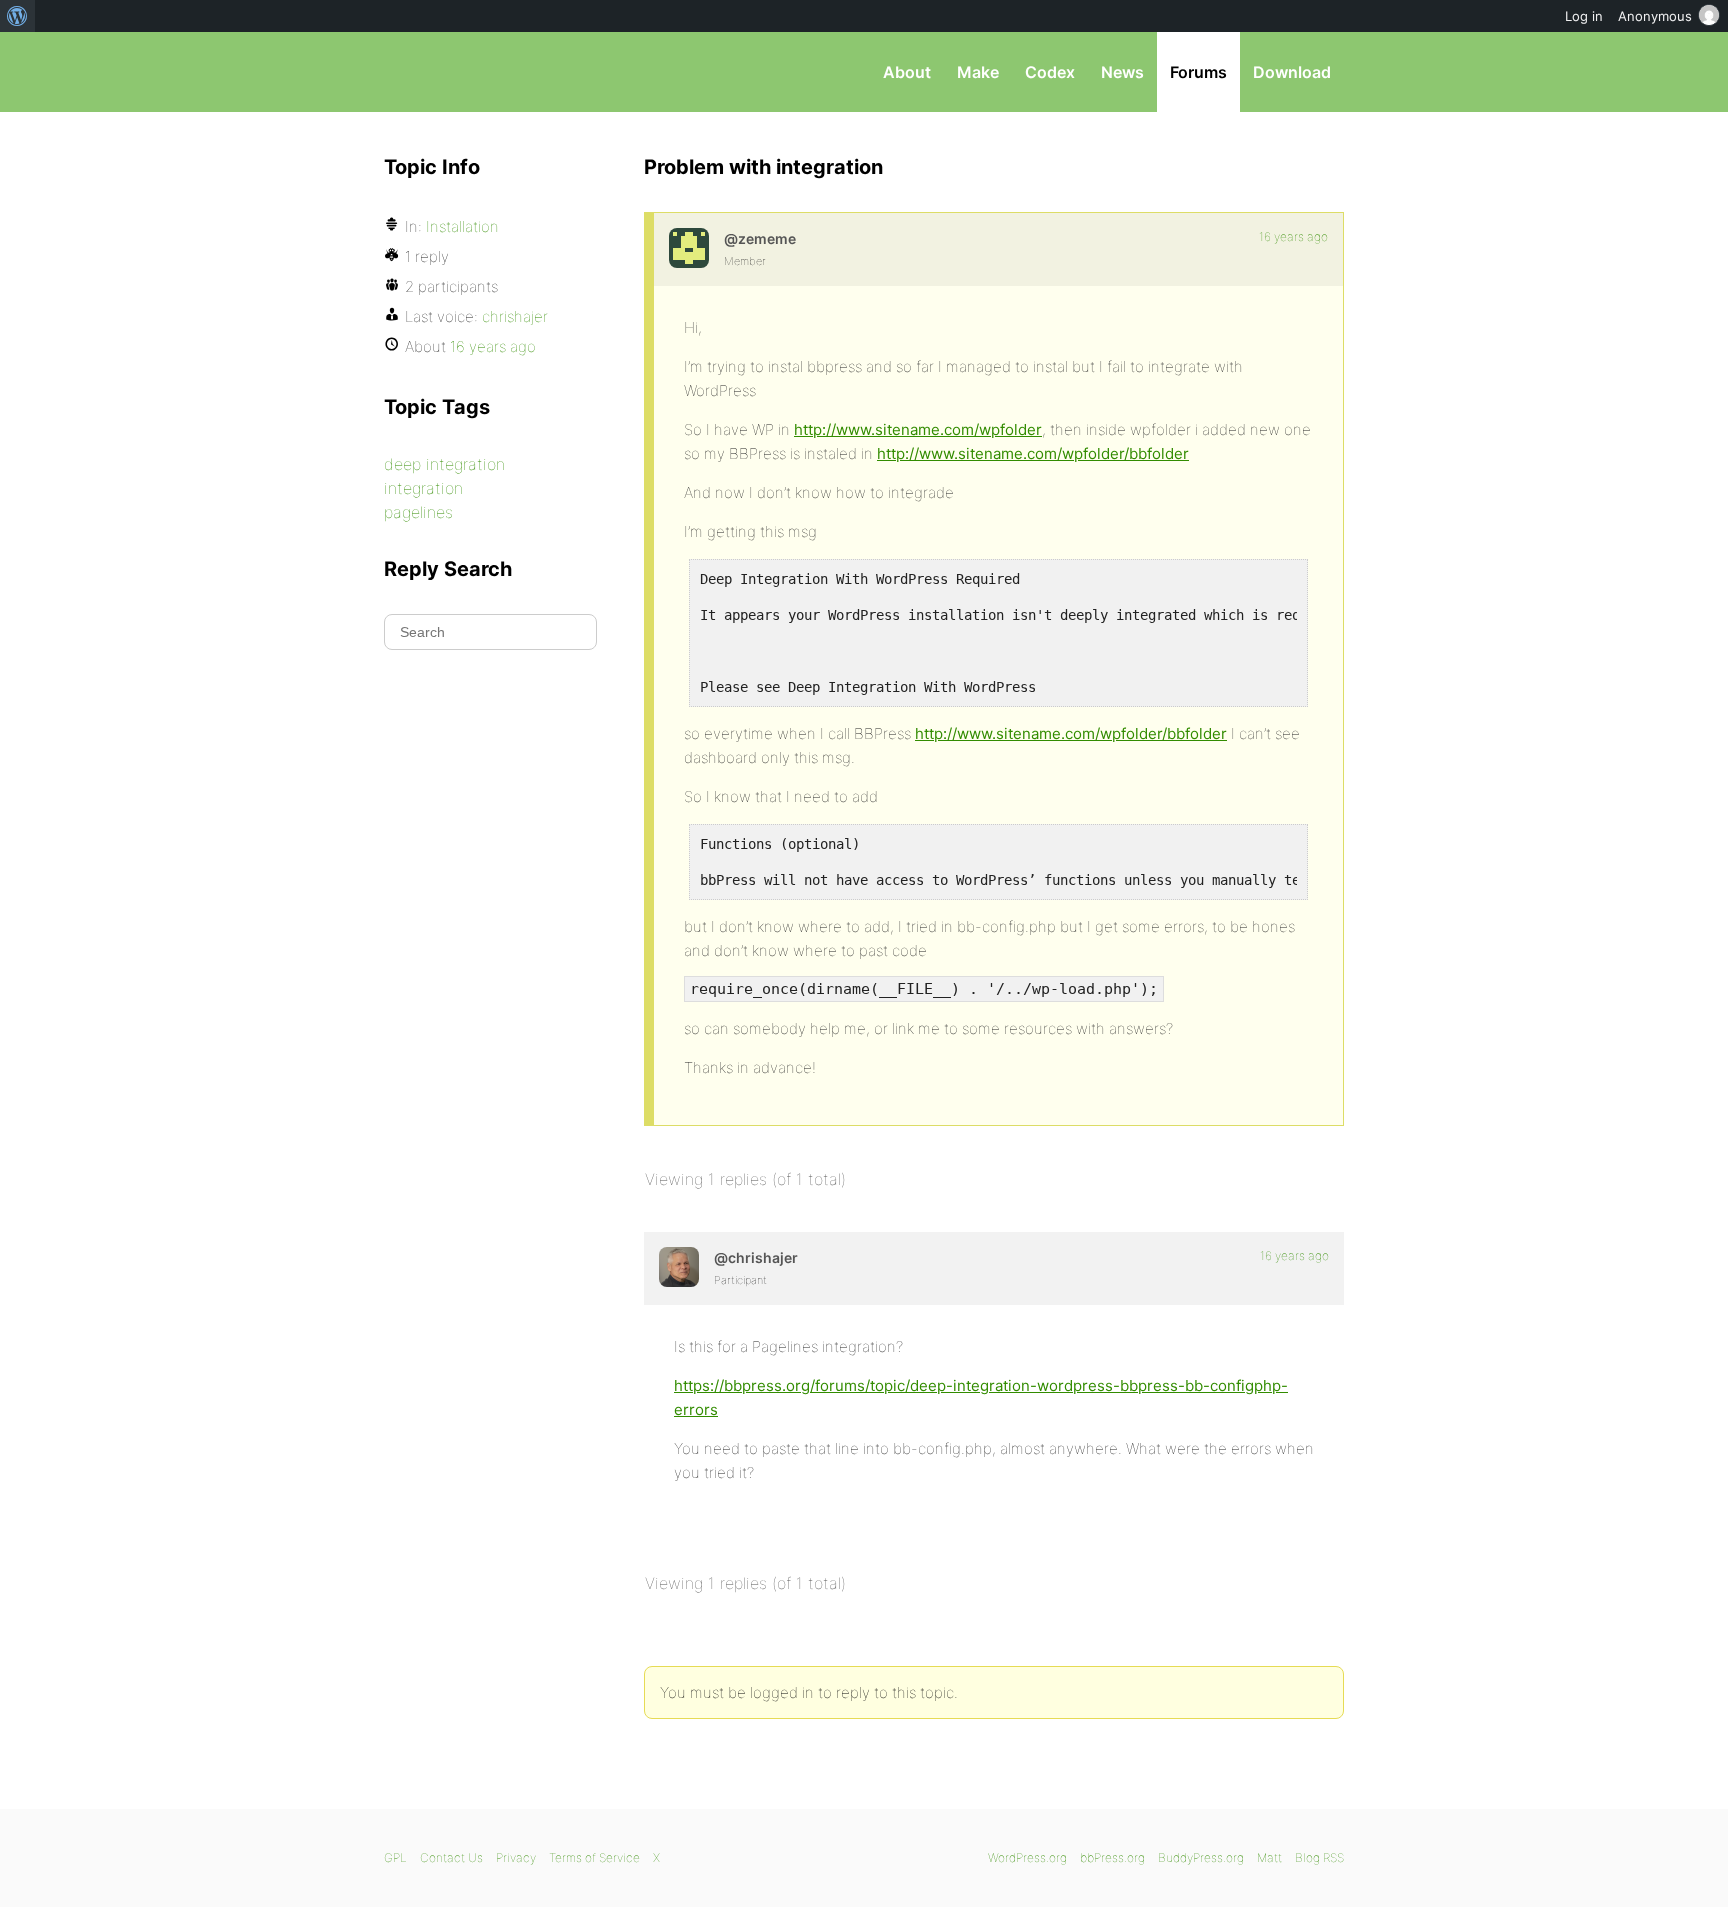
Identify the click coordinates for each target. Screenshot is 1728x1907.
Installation (462, 226)
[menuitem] (17, 16)
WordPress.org (1027, 1857)
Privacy (516, 1857)
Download (1292, 72)
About (907, 72)
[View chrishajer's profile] (679, 1267)
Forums (1198, 72)
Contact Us (451, 1857)
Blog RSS (1319, 1857)
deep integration (444, 464)
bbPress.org (488, 72)
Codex (1050, 72)
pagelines (418, 512)
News (1122, 72)
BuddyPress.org (1201, 1857)
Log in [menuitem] (1584, 16)
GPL (395, 1857)
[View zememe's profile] (689, 248)
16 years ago (1293, 236)
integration (423, 488)
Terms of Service (594, 1857)
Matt (1269, 1857)
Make (978, 72)
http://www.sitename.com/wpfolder (918, 429)
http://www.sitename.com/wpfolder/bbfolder (1033, 453)
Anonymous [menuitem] (1655, 16)
